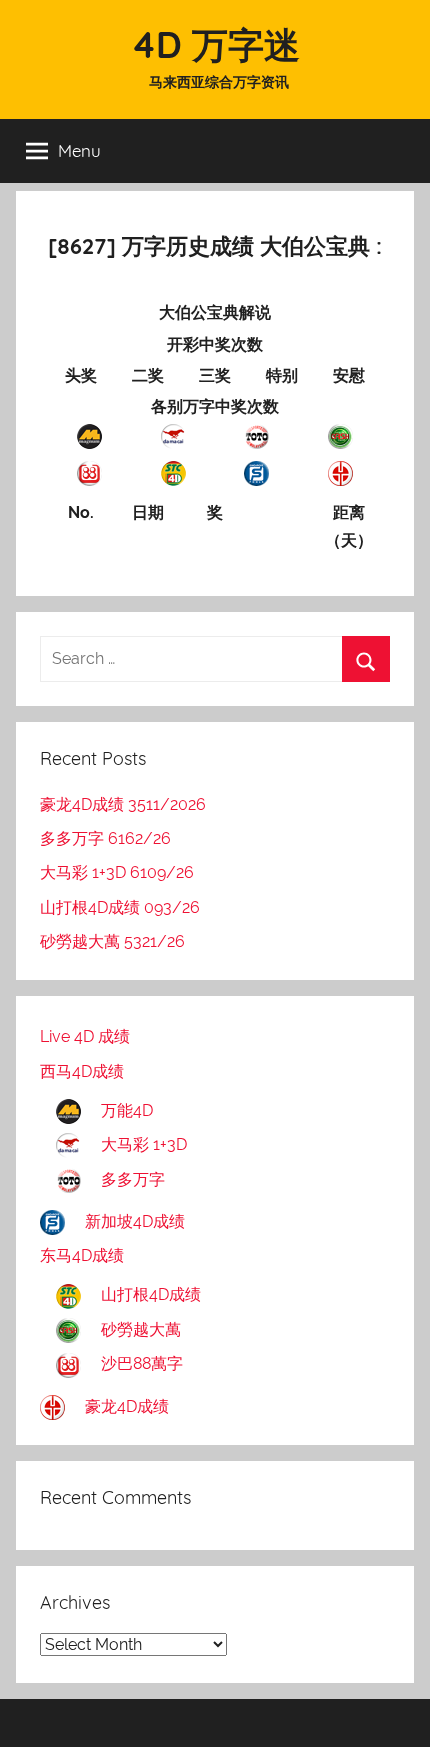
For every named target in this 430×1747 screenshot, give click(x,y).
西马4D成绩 (82, 1071)
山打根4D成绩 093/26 (120, 907)
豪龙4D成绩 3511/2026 (123, 804)
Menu (79, 150)
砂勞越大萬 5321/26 (112, 941)
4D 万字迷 (215, 44)
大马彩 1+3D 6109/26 (117, 872)
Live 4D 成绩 (85, 1036)
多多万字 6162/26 (105, 838)
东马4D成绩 (82, 1255)
